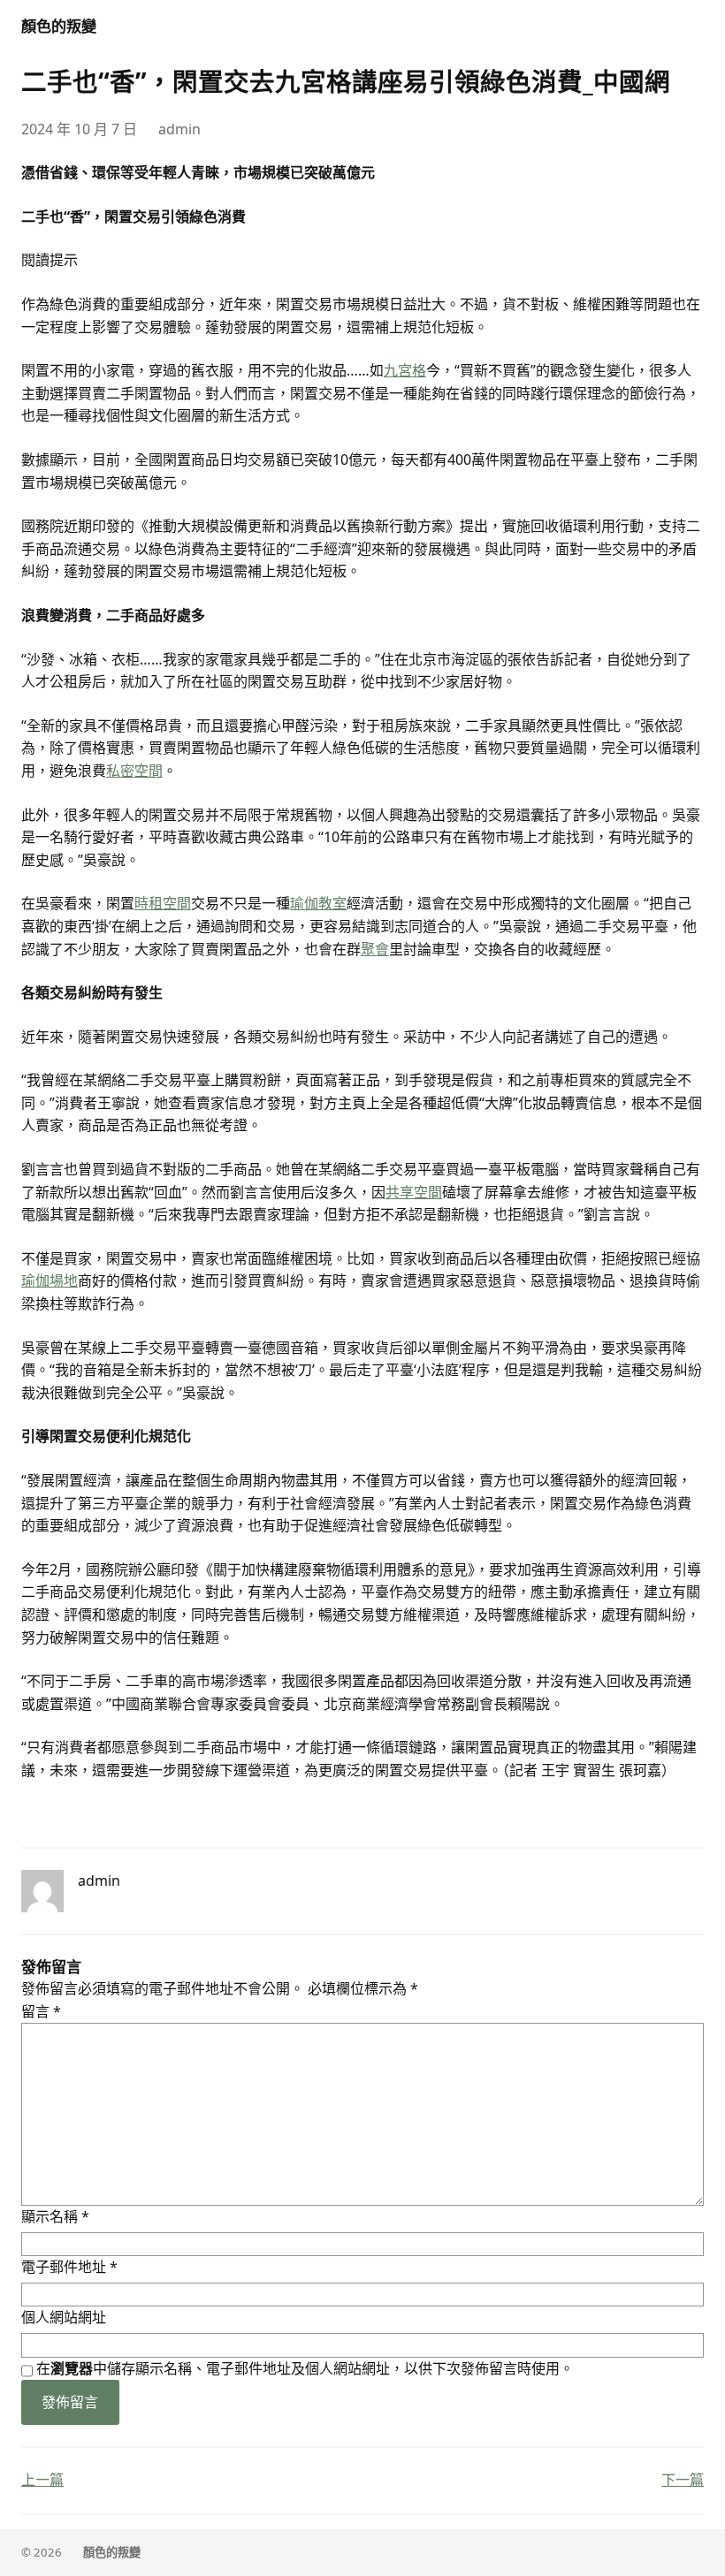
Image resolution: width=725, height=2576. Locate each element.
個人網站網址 (64, 2317)
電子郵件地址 (69, 2267)
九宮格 (405, 370)
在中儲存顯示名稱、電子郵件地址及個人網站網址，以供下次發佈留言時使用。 (305, 2368)
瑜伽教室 (318, 903)
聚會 (375, 949)
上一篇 (42, 2480)
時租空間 (163, 903)
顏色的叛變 (59, 26)
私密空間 (134, 771)
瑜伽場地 (50, 1280)
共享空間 (414, 1192)
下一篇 (683, 2480)
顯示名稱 (55, 2216)
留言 (41, 2011)
